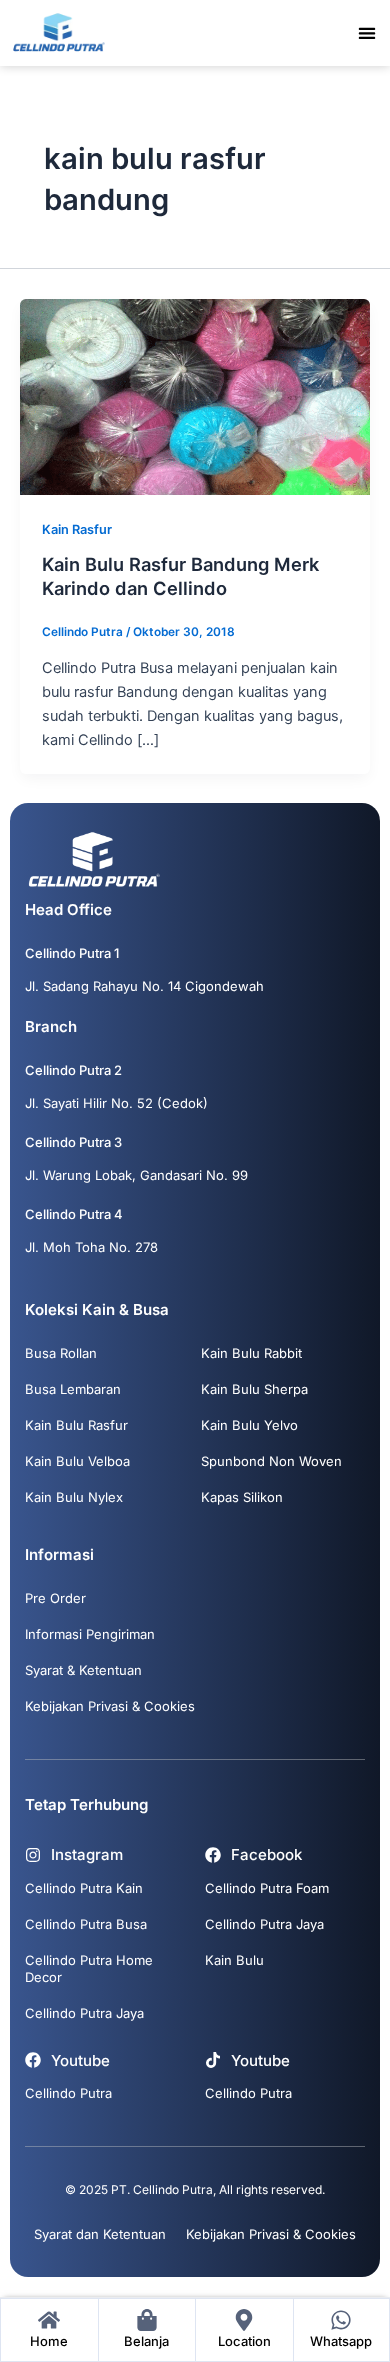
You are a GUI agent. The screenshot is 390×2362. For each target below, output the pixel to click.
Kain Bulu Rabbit (251, 1353)
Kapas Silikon (242, 1497)
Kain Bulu (234, 1960)
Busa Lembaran (73, 1389)
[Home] (49, 2320)
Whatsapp (341, 2341)
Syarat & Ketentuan (83, 1670)
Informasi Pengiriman (90, 1634)
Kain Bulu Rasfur (76, 1425)
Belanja (146, 2341)
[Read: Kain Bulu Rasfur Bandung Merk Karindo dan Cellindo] (195, 396)
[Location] (244, 2320)
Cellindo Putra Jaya (84, 2013)
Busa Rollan (61, 1353)
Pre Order (55, 1598)
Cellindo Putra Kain (84, 1888)
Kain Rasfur (77, 529)
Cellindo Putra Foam (267, 1888)
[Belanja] (147, 2320)
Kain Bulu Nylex (74, 1497)
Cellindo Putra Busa (86, 1924)
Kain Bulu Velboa (77, 1461)
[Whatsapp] (341, 2320)
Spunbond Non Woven (271, 1461)
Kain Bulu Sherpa (254, 1389)
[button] (367, 32)
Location (244, 2341)
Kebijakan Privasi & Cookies (110, 1706)
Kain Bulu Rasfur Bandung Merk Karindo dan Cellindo (180, 576)
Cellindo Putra (68, 2093)
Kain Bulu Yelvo (249, 1425)
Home (49, 2341)
